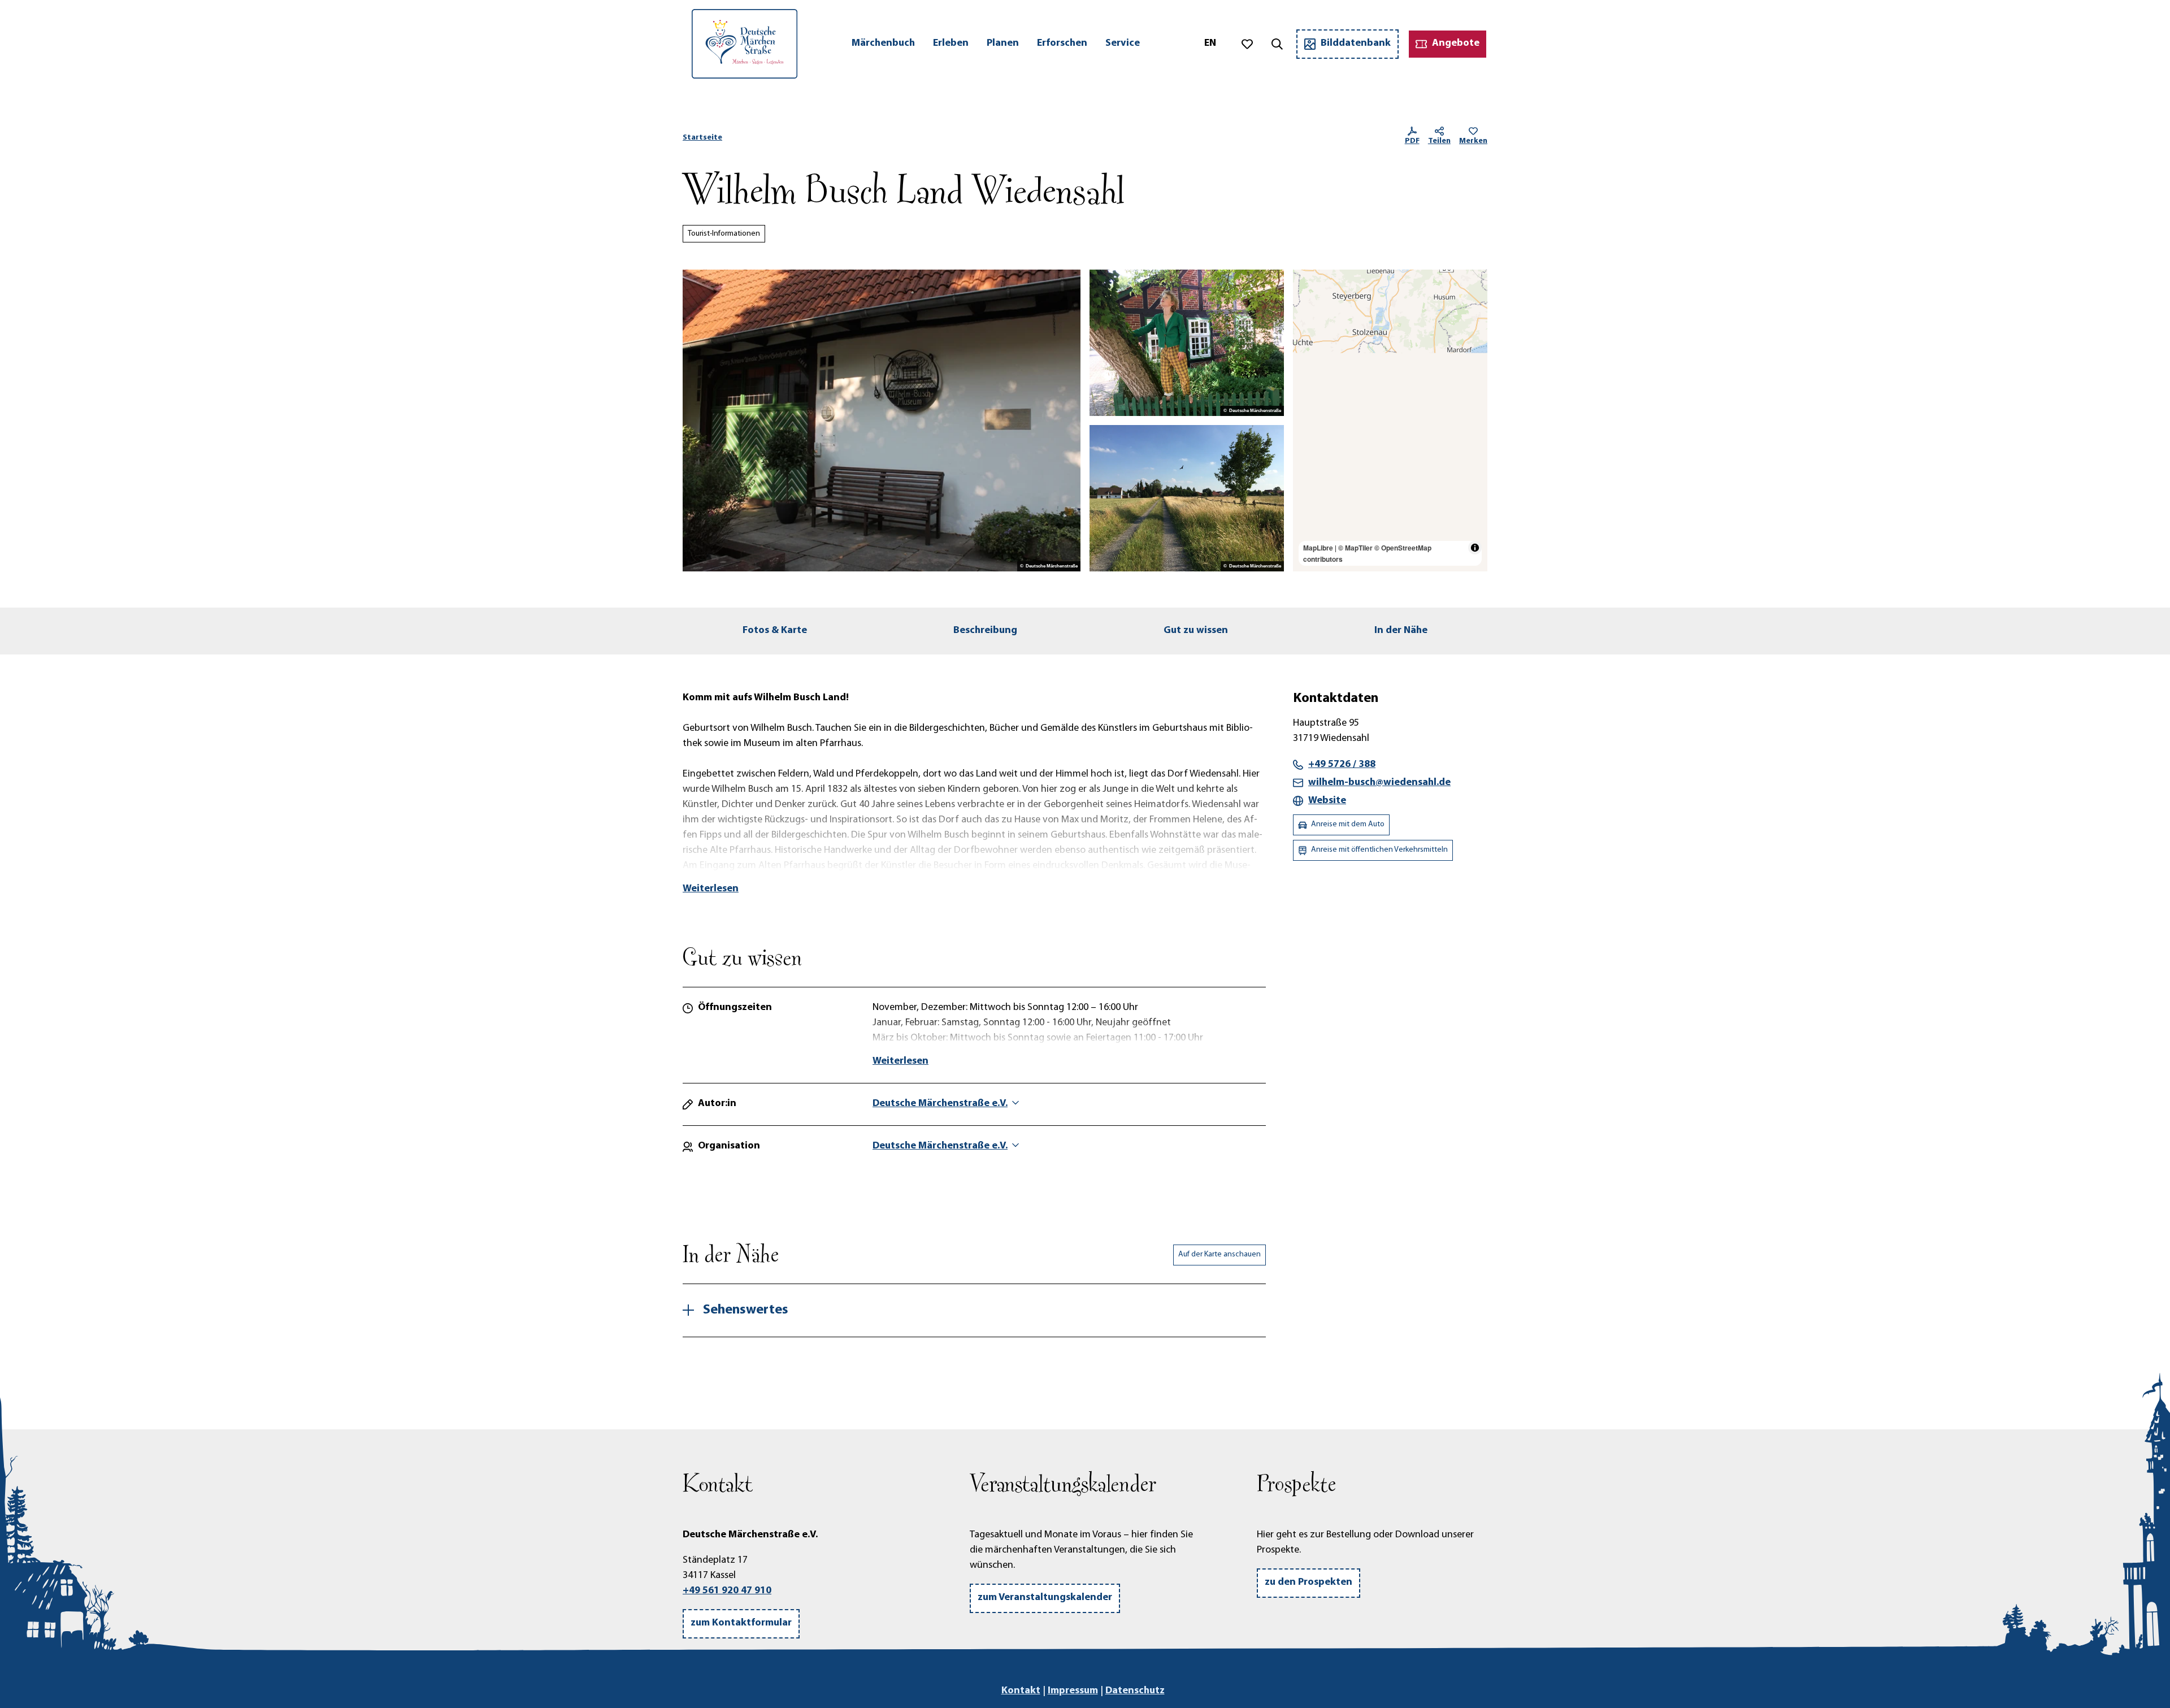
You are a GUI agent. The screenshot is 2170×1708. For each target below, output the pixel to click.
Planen (1003, 44)
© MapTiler (1355, 548)
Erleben (951, 44)
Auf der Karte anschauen (1219, 1254)
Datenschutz (1135, 1691)
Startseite (702, 138)
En (1210, 44)
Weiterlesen (711, 889)
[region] (1390, 421)
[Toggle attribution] (1475, 548)
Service (1123, 44)
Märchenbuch (883, 44)
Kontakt (1021, 1691)
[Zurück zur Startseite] (745, 44)
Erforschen (1062, 44)
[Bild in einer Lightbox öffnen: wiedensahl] (1187, 498)
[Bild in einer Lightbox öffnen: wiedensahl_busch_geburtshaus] (882, 421)
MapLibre (1318, 548)
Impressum (1073, 1691)
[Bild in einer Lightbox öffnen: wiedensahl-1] (1187, 343)
